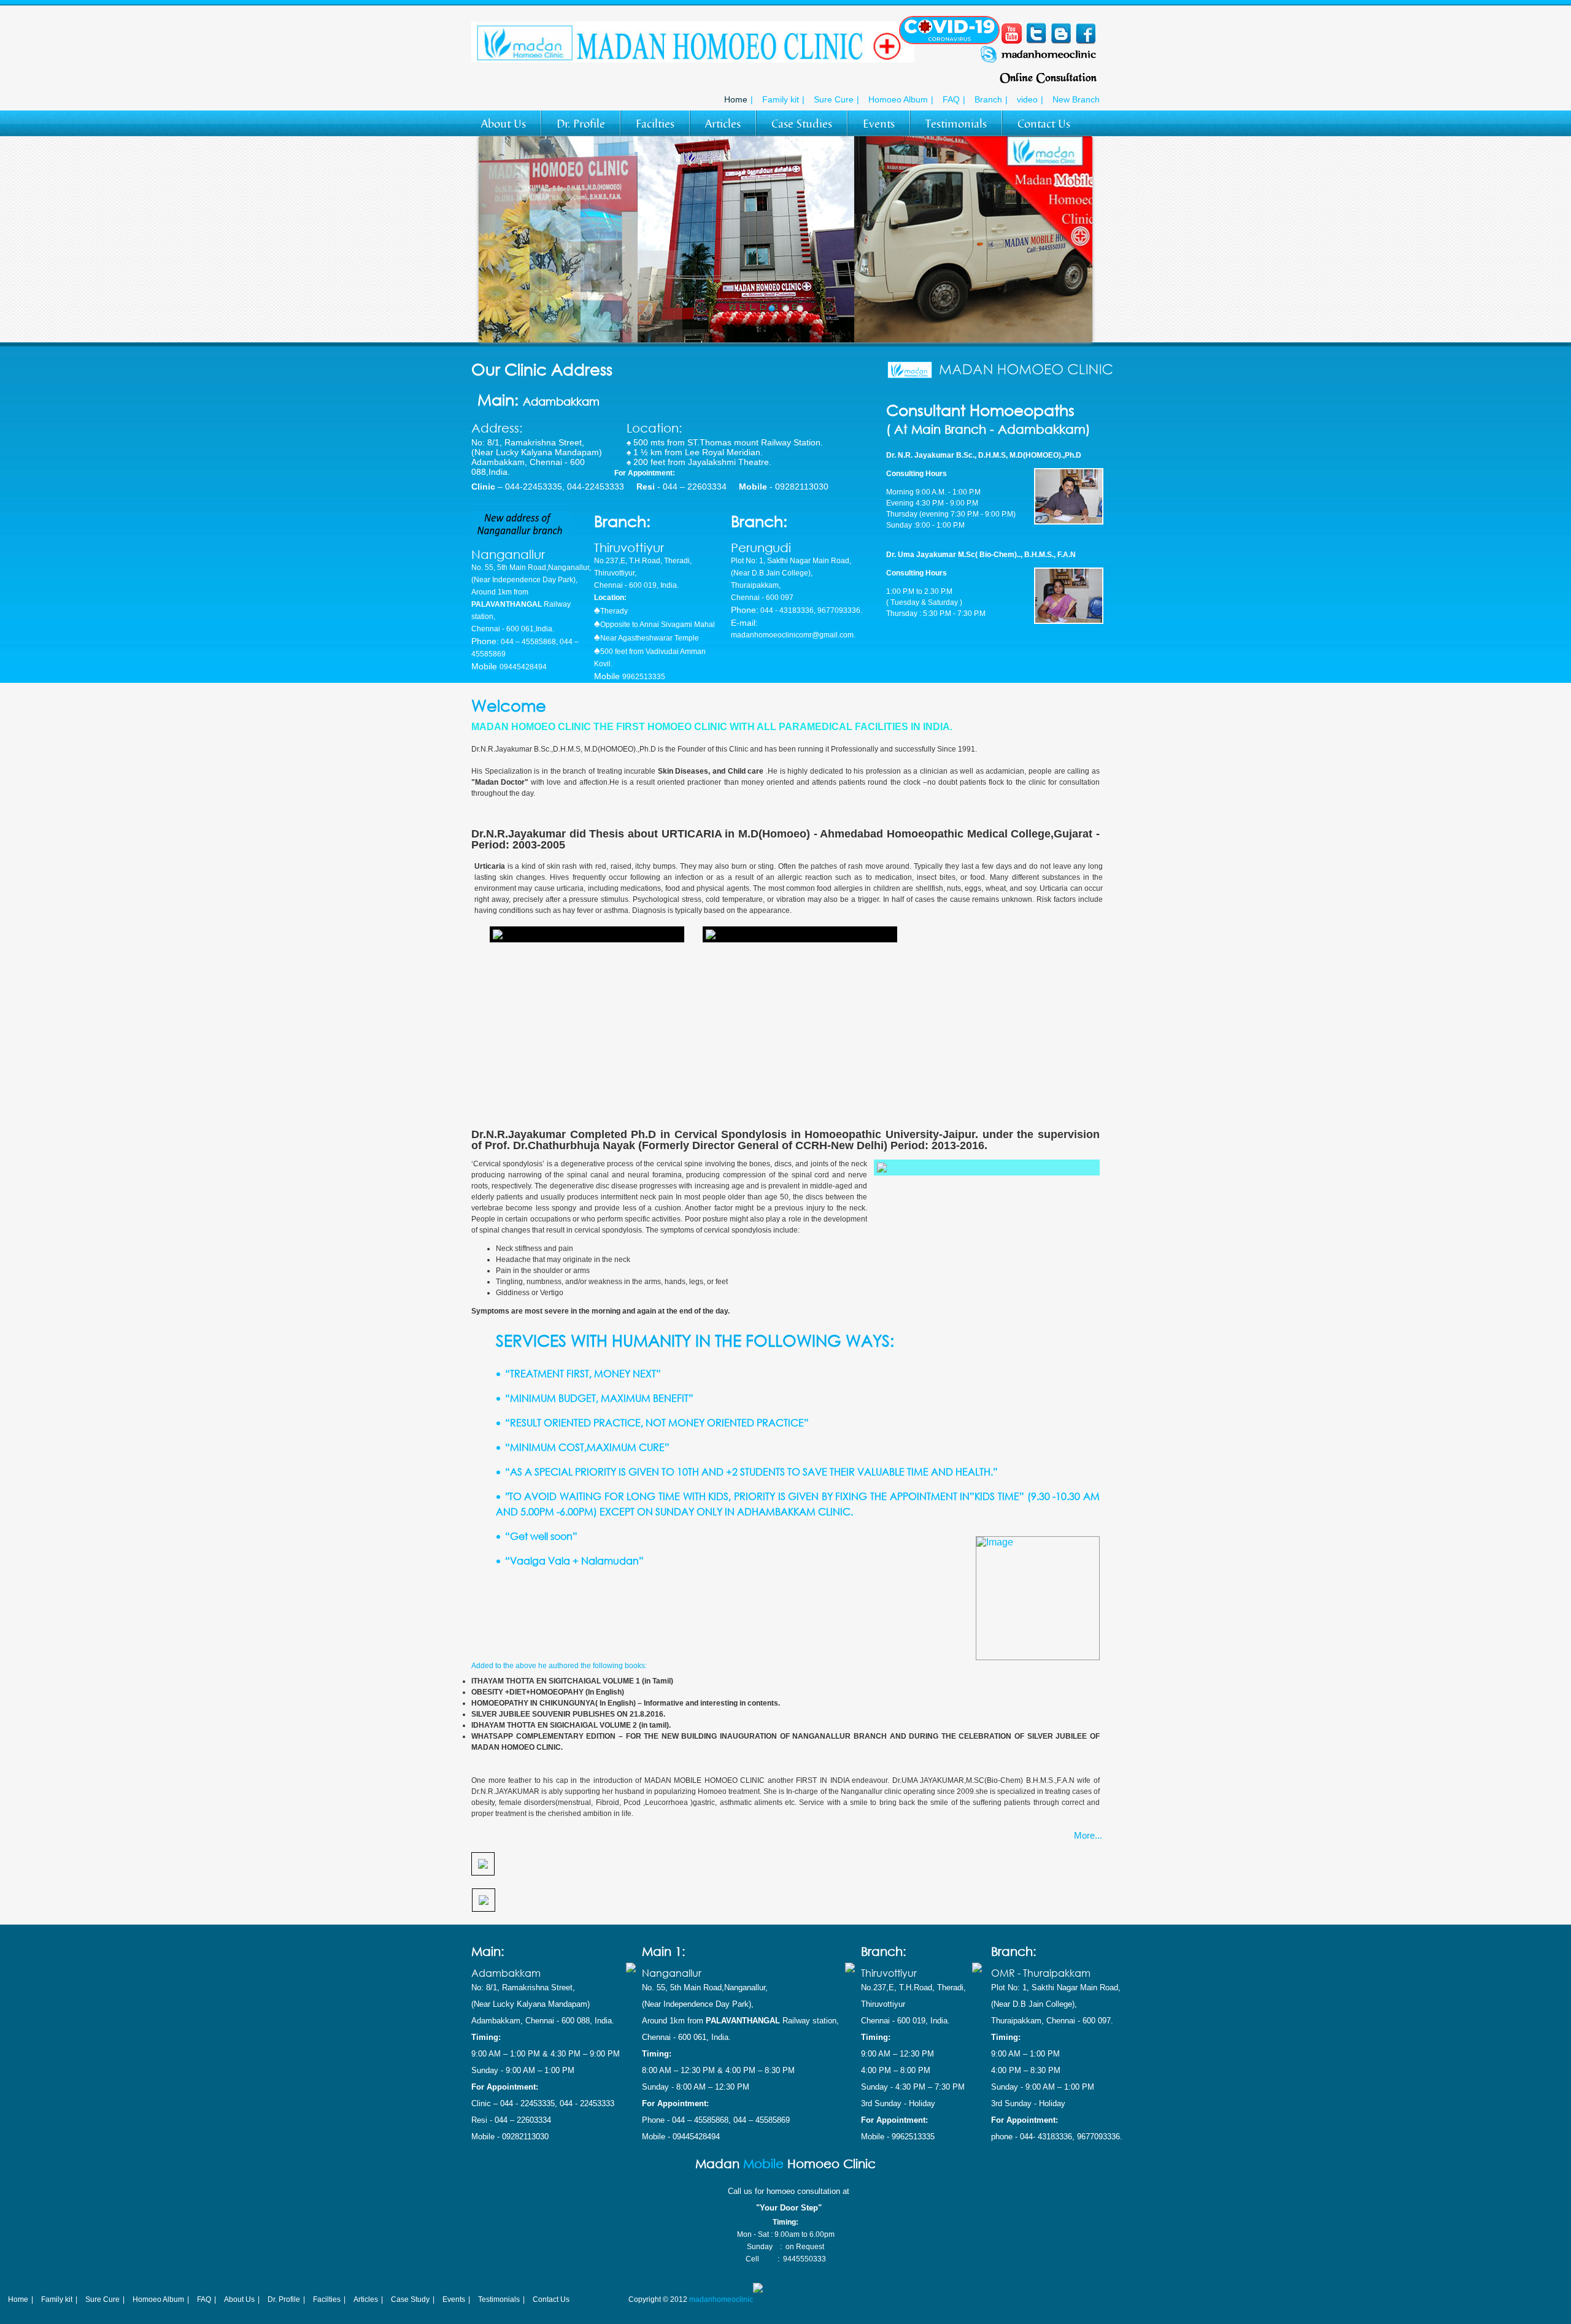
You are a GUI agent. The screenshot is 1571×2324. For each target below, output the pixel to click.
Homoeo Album (898, 99)
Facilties (655, 124)
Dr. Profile (581, 124)
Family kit (781, 99)
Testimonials (956, 124)
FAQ (951, 99)
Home (736, 99)
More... (1088, 1835)
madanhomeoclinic (721, 2299)
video (1027, 99)
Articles (723, 124)
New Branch (1076, 99)
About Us (504, 124)
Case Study (410, 2299)
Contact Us (1044, 124)
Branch (988, 99)
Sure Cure (834, 99)
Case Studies (802, 124)
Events (879, 124)
